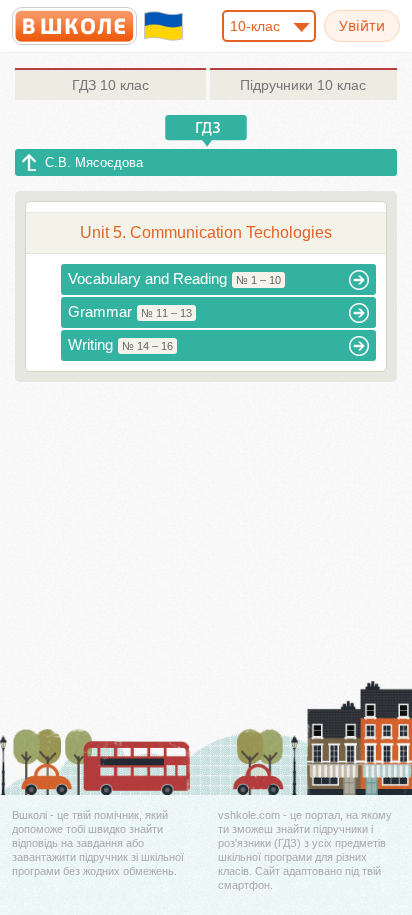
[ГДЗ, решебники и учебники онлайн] (74, 26)
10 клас (110, 85)
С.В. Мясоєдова (94, 162)
